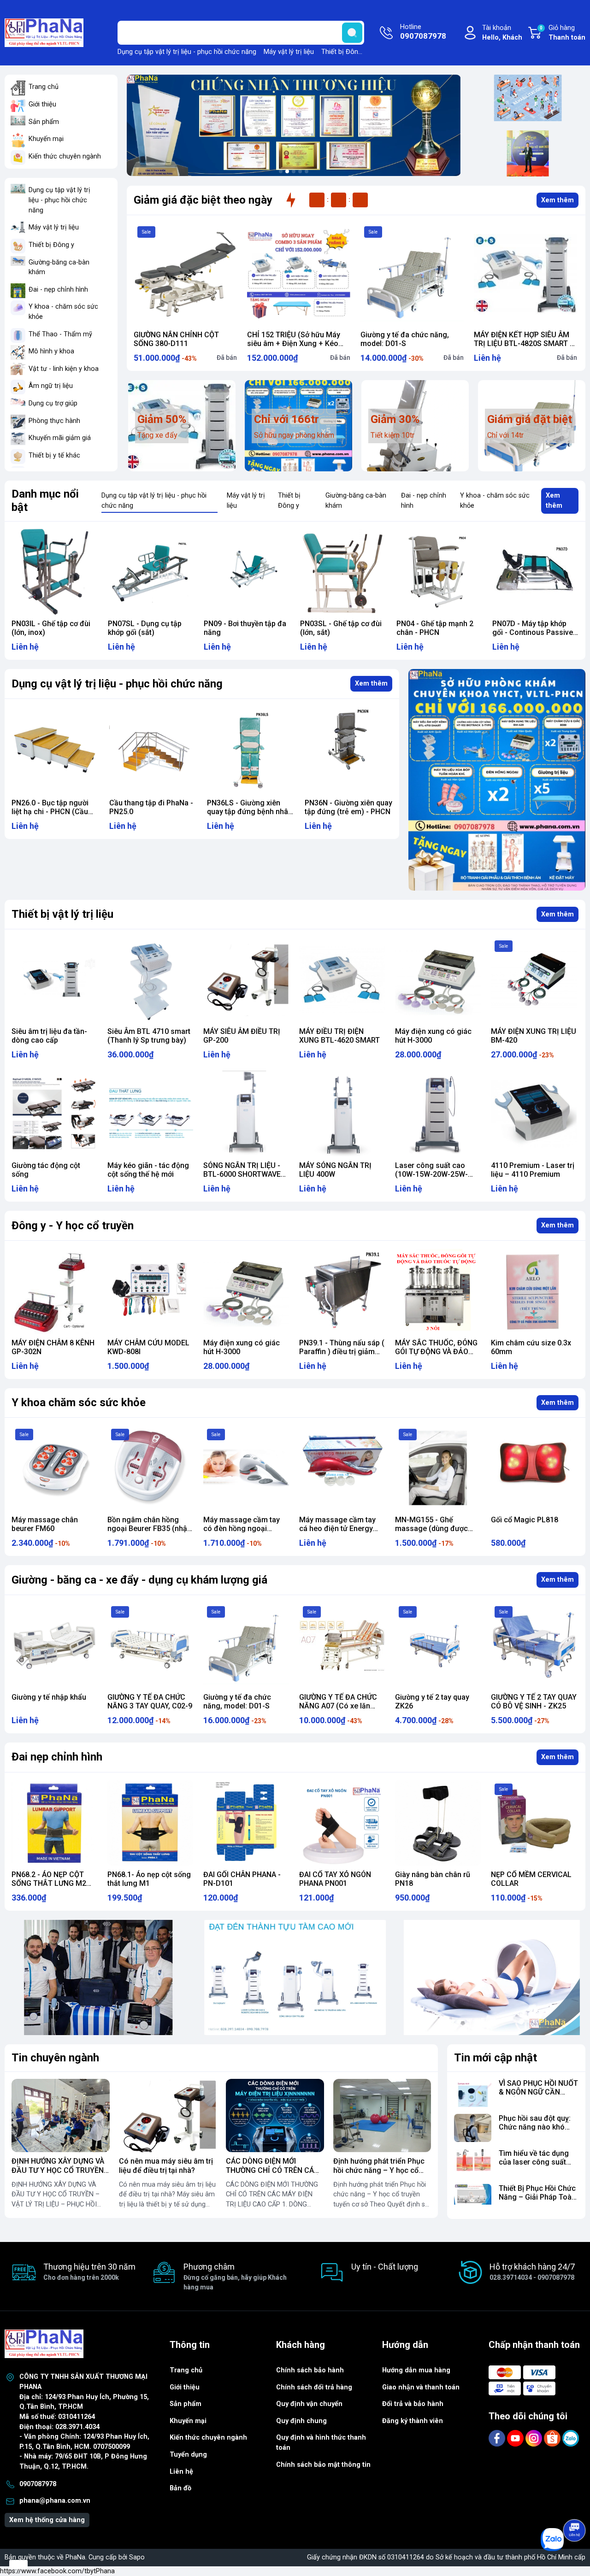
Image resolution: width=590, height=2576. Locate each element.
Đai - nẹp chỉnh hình (58, 290)
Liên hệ (181, 2472)
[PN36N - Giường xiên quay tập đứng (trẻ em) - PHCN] (251, 750)
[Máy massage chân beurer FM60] (54, 1468)
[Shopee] (553, 2438)
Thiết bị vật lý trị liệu (62, 914)
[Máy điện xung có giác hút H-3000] (438, 980)
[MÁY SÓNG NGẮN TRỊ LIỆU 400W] (342, 1114)
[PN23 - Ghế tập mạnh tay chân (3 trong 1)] (348, 750)
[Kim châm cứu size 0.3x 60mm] (534, 1291)
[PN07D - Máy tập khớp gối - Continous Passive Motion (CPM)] (440, 572)
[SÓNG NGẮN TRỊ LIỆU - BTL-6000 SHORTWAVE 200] (246, 1114)
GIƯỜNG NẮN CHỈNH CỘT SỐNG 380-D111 (176, 339)
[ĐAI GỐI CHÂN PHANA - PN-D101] (246, 1823)
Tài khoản (502, 33)
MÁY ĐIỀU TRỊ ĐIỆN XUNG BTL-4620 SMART (339, 1036)
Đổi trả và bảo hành (413, 2404)
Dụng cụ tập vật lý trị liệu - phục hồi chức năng (187, 52)
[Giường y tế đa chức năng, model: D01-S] (412, 274)
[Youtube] (516, 2438)
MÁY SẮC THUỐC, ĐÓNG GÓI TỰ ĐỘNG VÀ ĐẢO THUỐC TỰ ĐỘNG (436, 1352)
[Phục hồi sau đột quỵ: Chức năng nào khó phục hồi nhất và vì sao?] (473, 2128)
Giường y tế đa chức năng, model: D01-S (405, 339)
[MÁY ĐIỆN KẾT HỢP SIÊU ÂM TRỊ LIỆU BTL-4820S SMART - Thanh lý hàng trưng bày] (525, 274)
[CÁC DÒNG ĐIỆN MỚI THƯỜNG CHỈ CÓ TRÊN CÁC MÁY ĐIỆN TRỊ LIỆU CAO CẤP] (275, 2115)
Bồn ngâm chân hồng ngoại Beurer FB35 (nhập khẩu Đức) (149, 1529)
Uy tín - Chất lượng (385, 2267)
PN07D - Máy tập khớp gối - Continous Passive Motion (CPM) (437, 632)
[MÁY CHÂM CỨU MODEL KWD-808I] (150, 1291)
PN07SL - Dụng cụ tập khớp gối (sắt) (48, 628)
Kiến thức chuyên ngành (65, 156)
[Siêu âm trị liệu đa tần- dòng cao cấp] (54, 980)
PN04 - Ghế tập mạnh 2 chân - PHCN (339, 628)
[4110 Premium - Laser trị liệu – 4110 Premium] (534, 1114)
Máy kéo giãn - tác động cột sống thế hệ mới (148, 1170)
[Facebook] (498, 2438)
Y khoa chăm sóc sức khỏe (79, 1402)
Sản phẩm (44, 122)
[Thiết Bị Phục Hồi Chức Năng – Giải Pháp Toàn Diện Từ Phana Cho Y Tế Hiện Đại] (473, 2198)
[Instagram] (535, 2438)
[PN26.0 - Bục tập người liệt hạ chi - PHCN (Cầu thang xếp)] (535, 572)
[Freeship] (528, 98)
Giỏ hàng (563, 33)
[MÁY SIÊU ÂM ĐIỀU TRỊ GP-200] (246, 980)
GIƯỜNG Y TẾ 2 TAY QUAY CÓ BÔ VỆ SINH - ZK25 (534, 1702)
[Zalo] (571, 2438)
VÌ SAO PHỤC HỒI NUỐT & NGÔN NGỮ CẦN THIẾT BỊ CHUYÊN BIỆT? (538, 2097)
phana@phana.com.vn (55, 2501)
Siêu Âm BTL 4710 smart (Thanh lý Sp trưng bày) (149, 1036)
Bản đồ (180, 2488)
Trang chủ (44, 87)
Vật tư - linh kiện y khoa (64, 369)
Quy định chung (301, 2421)
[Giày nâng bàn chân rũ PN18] (438, 1823)
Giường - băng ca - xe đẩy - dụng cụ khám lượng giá (139, 1580)
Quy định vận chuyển (309, 2404)
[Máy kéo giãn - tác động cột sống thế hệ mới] (150, 1114)
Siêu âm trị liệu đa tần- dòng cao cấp (49, 1036)
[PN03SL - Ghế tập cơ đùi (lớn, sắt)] (247, 572)
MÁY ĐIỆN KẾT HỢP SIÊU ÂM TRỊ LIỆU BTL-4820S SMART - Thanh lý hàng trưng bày (523, 343)
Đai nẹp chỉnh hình (57, 1757)
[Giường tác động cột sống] (54, 1114)
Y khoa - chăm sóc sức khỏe (63, 312)
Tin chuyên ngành (55, 2058)
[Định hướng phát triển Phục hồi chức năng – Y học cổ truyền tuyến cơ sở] (382, 2115)
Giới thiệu (42, 104)
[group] (294, 125)
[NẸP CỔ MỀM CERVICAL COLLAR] (534, 1823)
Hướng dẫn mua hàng (416, 2370)
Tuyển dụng (188, 2455)
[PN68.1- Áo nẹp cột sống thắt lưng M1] (150, 1823)
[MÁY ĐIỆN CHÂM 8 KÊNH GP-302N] (54, 1291)
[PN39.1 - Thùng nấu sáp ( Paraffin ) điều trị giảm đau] (342, 1291)
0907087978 (38, 2484)
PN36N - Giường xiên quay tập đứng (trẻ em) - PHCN (251, 807)
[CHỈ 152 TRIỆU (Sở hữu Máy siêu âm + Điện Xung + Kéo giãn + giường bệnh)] (299, 274)
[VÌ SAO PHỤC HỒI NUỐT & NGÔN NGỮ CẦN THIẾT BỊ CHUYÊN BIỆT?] (473, 2093)
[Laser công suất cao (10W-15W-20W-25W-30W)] (438, 1114)
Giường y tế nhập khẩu (49, 1697)
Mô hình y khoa (51, 351)
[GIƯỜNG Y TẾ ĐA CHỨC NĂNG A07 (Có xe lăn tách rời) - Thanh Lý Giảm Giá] (342, 1645)
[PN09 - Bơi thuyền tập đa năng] (151, 572)
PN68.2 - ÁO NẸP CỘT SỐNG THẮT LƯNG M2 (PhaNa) (49, 1883)
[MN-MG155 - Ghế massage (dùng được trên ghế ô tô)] (438, 1468)
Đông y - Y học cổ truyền (73, 1226)
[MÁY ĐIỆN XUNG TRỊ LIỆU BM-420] (534, 980)
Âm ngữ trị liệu (51, 386)
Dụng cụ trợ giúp (53, 403)
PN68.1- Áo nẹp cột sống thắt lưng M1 (149, 1879)
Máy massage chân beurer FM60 (45, 1524)
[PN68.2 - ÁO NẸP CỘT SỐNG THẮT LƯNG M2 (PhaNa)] (54, 1823)
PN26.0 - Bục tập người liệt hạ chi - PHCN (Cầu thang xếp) (531, 632)
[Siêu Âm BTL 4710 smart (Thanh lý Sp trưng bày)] (150, 980)
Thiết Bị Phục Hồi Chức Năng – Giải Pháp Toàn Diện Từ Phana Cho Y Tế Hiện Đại (537, 2202)
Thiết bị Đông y (344, 52)
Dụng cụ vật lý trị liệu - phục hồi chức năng (117, 684)
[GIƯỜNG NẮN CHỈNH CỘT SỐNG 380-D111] (185, 274)
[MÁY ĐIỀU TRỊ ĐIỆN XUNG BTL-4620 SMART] (342, 980)
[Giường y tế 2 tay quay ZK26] (438, 1645)
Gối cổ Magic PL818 (525, 1520)
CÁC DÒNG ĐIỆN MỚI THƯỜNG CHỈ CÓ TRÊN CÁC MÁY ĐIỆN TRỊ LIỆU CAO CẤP (274, 2170)
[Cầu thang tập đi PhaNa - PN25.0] (55, 750)
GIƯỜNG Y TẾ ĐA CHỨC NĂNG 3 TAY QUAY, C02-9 (150, 1702)
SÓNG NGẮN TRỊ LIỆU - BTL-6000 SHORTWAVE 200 (242, 1174)
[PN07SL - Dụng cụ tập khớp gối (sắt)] (55, 572)
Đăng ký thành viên (413, 2421)
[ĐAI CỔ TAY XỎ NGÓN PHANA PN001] (342, 1823)
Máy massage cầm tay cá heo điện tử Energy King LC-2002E (337, 1529)
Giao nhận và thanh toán (421, 2387)
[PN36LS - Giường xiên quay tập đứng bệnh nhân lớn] (153, 750)
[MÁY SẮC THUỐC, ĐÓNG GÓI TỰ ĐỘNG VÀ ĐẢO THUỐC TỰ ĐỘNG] (438, 1291)
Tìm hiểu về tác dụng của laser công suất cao (534, 2162)
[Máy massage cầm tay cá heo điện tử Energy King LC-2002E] (342, 1468)
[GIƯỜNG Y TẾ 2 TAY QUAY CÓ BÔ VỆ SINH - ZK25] (534, 1645)
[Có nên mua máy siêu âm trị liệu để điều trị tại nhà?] (168, 2115)
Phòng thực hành (54, 421)
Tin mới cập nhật (496, 2058)
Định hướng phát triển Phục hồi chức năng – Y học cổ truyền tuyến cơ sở (379, 2170)
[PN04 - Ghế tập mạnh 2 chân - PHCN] (343, 572)
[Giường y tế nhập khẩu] (54, 1645)
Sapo (137, 2557)
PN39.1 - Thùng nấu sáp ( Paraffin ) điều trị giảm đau (342, 1352)
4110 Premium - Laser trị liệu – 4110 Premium (533, 1170)
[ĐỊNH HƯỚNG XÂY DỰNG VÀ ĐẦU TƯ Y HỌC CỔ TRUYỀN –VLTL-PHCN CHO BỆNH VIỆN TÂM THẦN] (61, 2115)
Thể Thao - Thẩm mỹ (60, 334)
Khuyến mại (46, 139)
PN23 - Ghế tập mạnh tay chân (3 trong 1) (346, 807)
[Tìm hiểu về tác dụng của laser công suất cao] (473, 2163)
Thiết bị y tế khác (54, 455)
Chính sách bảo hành (310, 2370)
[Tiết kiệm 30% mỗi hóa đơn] (497, 780)
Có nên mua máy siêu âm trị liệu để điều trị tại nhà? (166, 2165)
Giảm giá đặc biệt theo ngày (203, 200)
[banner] (98, 1978)
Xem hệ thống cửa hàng (47, 2520)
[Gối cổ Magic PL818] (534, 1468)
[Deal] (528, 153)
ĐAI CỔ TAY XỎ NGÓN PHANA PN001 (335, 1879)
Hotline (423, 32)
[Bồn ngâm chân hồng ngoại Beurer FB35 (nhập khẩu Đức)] (150, 1468)
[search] (352, 33)
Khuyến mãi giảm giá (60, 438)
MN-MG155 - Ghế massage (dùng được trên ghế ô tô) (431, 1529)
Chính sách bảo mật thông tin (323, 2465)
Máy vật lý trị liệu (289, 52)
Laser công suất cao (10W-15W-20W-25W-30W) (431, 1174)
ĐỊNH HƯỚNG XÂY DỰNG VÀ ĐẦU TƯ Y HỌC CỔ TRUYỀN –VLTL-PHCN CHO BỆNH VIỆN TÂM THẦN (58, 2174)
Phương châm (235, 2276)
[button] (281, 171)
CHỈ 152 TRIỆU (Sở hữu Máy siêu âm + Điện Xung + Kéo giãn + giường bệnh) (294, 343)
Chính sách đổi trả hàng (314, 2387)
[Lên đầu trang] (575, 2505)
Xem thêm (558, 200)
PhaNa (75, 2557)
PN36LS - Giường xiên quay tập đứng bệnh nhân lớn (152, 812)
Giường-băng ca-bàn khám (59, 267)
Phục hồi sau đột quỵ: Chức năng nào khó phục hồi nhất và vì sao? (535, 2132)
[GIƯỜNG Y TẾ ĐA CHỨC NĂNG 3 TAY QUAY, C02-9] (150, 1645)
